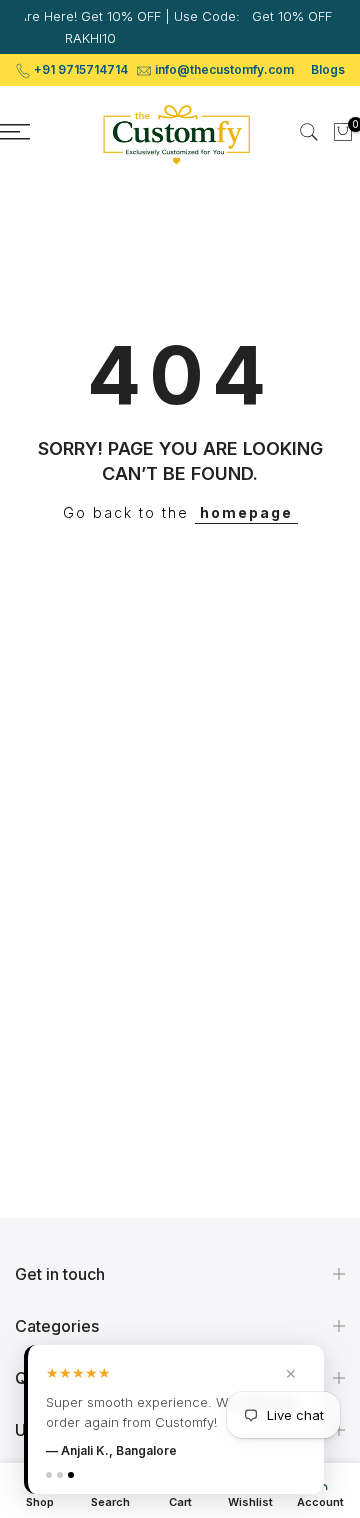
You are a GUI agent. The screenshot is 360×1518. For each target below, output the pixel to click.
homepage (246, 512)
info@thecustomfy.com (224, 69)
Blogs (328, 69)
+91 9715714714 (81, 69)
